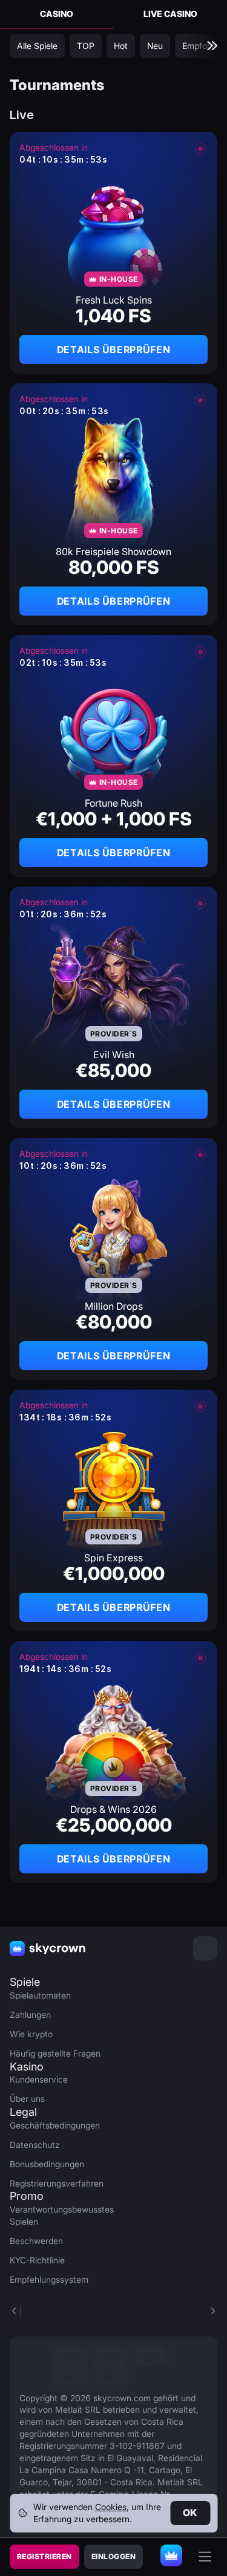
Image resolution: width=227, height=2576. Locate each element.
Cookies (111, 2507)
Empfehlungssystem (49, 2279)
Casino (57, 14)
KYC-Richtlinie (37, 2260)
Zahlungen (30, 2015)
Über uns (27, 2099)
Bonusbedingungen (47, 2164)
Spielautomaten (40, 1995)
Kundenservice (39, 2079)
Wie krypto (31, 2034)
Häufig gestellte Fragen (55, 2053)
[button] (212, 2311)
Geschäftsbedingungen (55, 2125)
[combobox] (205, 1948)
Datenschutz (35, 2145)
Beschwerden (36, 2241)
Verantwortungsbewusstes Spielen (57, 2215)
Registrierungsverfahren (57, 2183)
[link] (71, 2356)
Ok (190, 2513)
